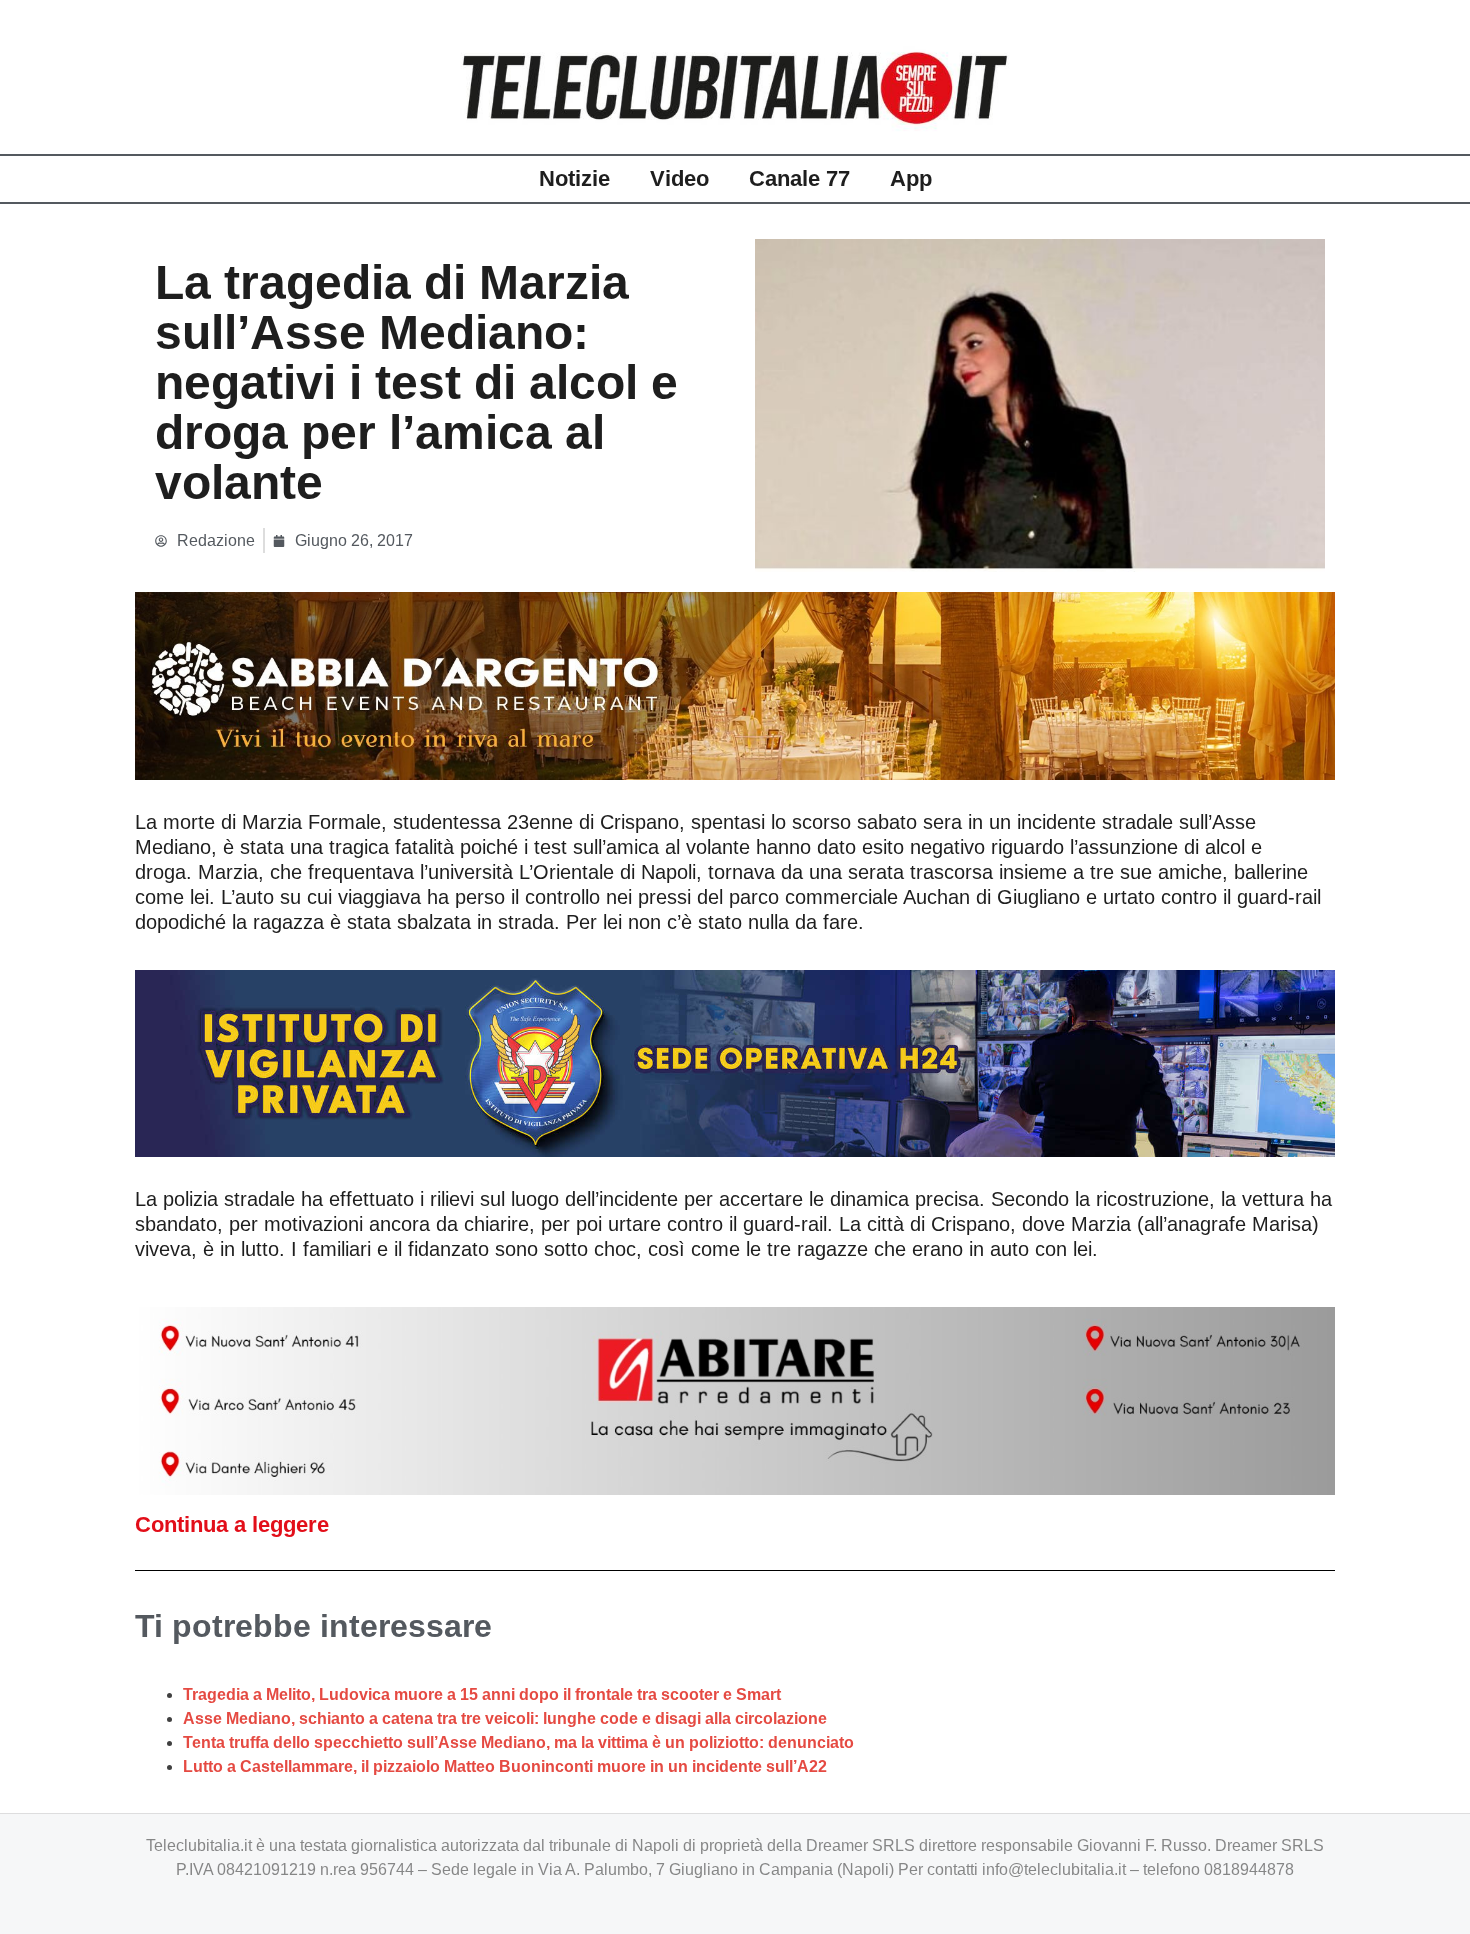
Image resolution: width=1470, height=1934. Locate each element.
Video (679, 178)
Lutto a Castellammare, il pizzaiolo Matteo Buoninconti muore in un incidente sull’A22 (505, 1766)
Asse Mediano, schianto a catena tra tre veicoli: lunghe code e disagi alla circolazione (505, 1718)
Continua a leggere (232, 1524)
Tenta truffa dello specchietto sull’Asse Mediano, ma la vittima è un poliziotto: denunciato (518, 1742)
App (911, 178)
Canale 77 (799, 178)
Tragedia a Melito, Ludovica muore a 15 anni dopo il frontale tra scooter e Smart (482, 1694)
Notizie (574, 178)
